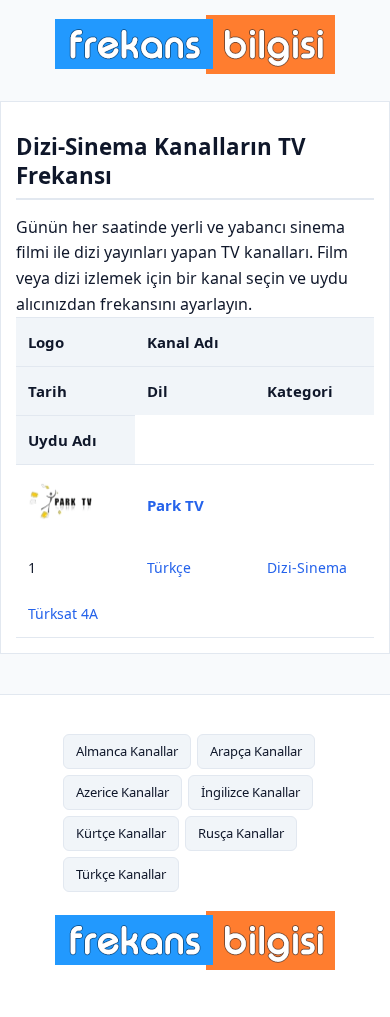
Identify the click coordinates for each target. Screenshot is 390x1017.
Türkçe (169, 567)
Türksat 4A (63, 613)
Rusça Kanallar (241, 833)
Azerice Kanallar (122, 792)
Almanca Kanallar (127, 751)
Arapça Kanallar (256, 751)
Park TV (175, 505)
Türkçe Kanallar (121, 874)
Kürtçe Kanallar (121, 833)
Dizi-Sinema (307, 567)
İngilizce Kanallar (250, 792)
